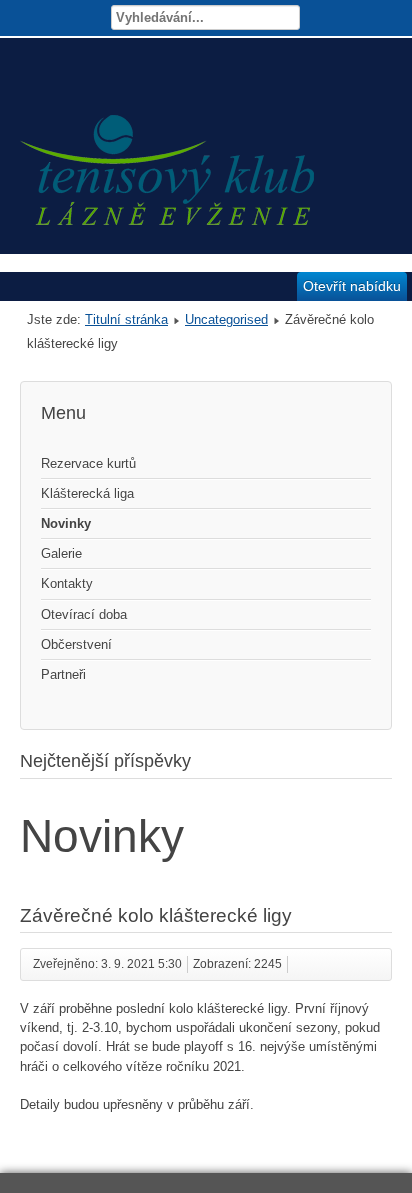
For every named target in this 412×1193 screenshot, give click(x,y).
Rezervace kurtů (88, 463)
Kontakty (67, 583)
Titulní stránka (126, 319)
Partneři (63, 674)
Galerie (61, 553)
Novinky (66, 523)
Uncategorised (226, 319)
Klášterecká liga (87, 493)
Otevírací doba (84, 614)
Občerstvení (76, 644)
